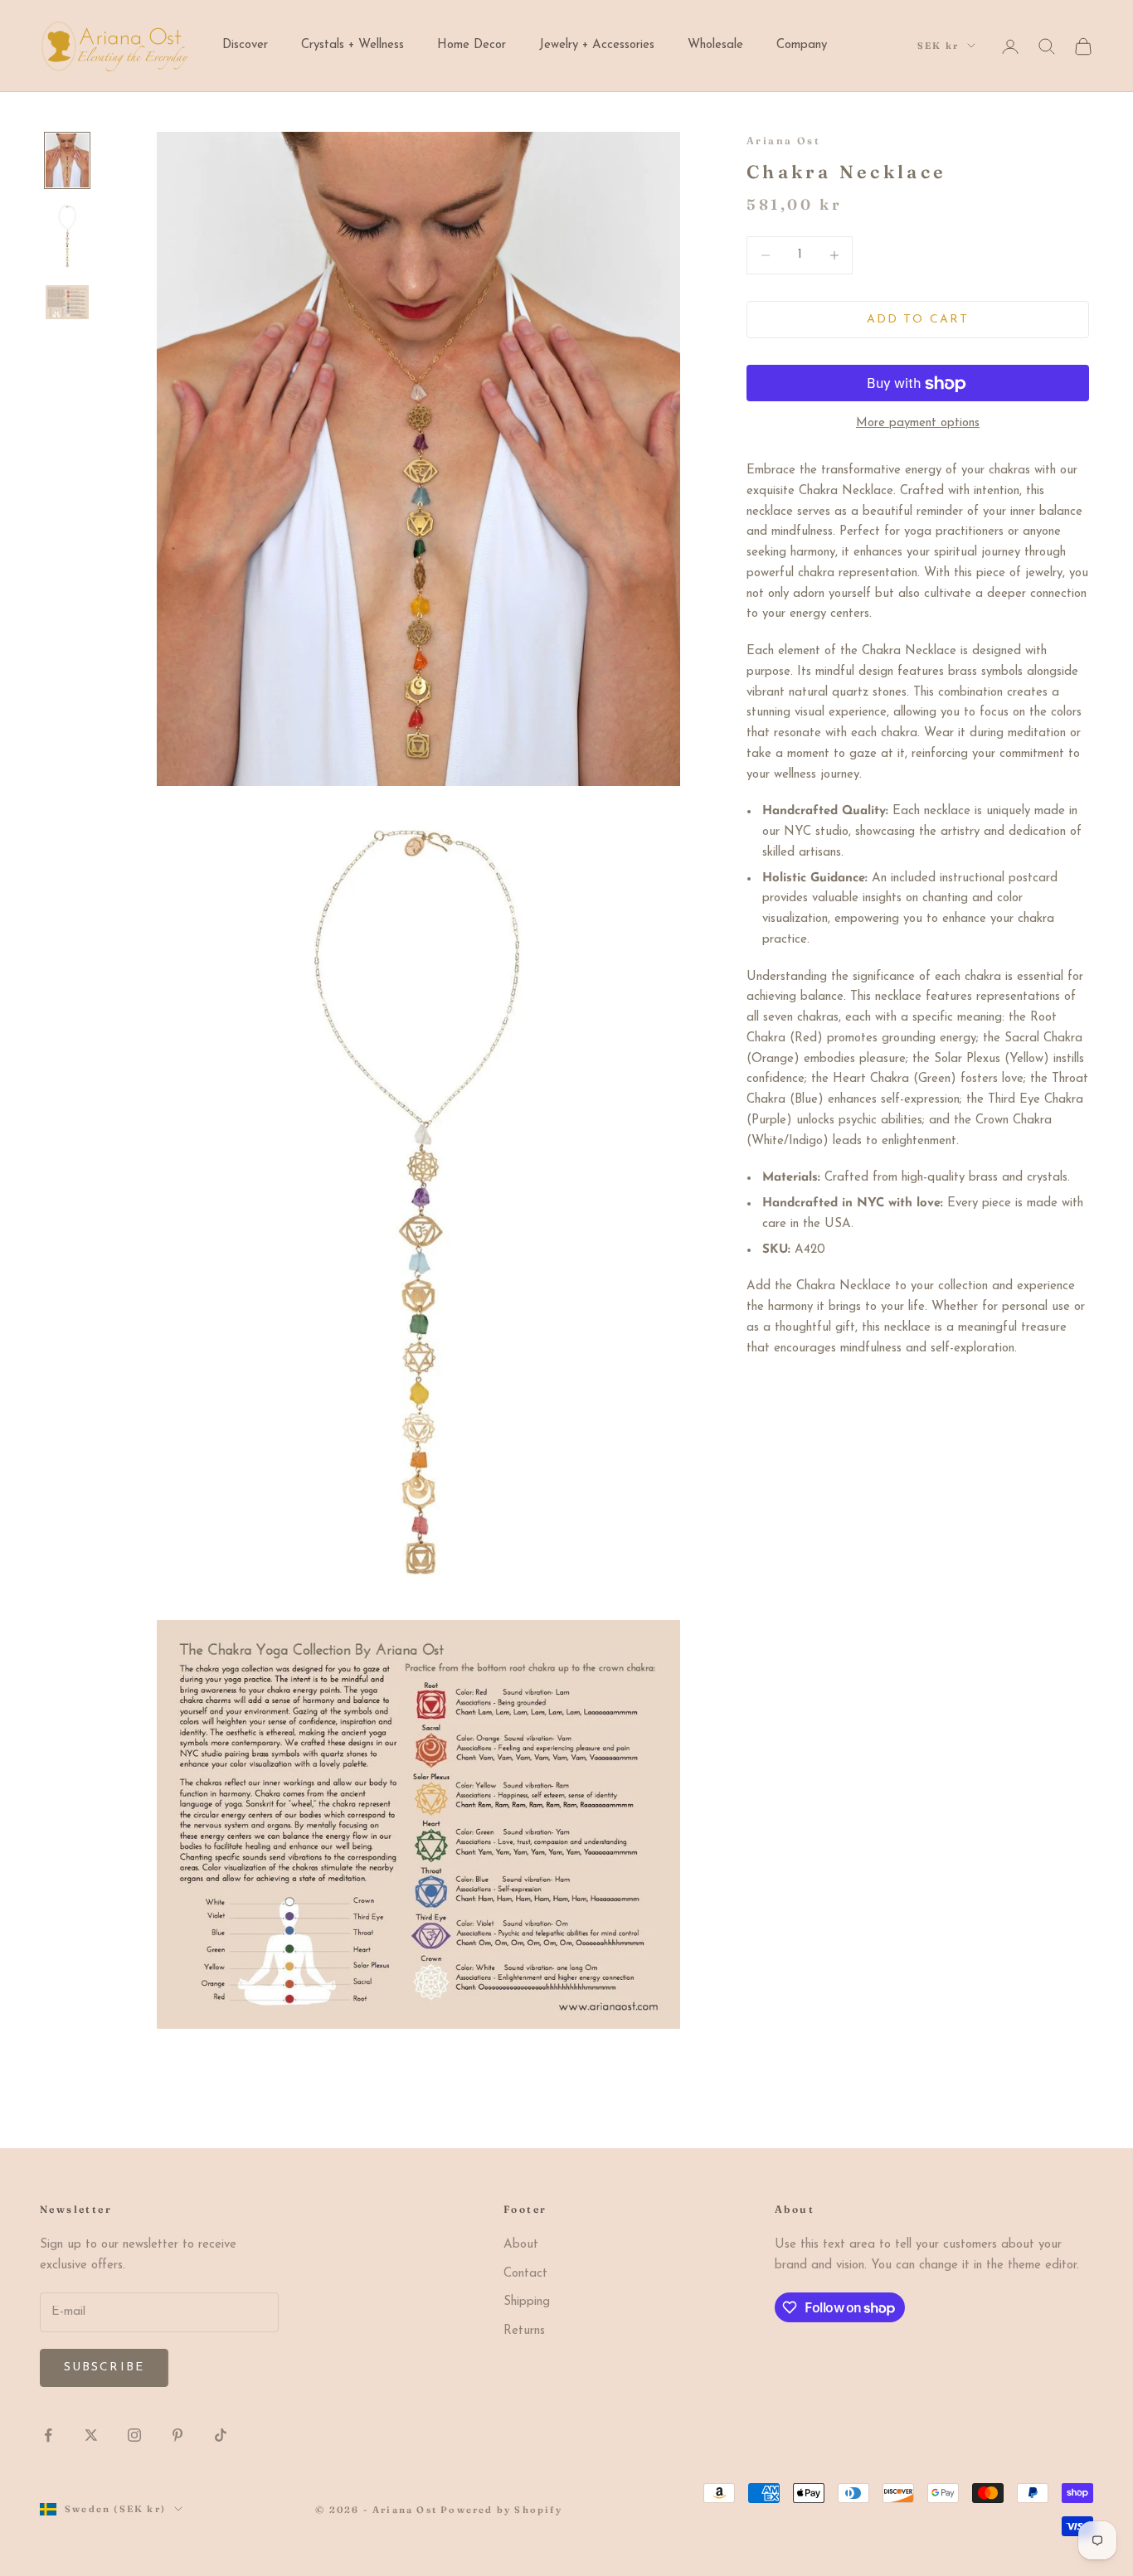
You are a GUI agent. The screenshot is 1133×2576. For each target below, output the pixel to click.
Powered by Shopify (501, 2510)
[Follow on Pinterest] (177, 2435)
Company (802, 45)
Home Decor (472, 45)
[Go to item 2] (67, 236)
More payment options (918, 424)
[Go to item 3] (67, 302)
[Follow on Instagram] (134, 2435)
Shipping (527, 2302)
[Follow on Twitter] (91, 2435)
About (521, 2245)
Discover (245, 45)
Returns (524, 2331)
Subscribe (104, 2367)
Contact (525, 2274)
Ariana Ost (783, 141)
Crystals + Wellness (353, 45)
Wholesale (715, 45)
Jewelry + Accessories (597, 45)
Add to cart (918, 320)
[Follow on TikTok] (221, 2435)
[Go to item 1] (67, 160)
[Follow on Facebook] (48, 2435)
